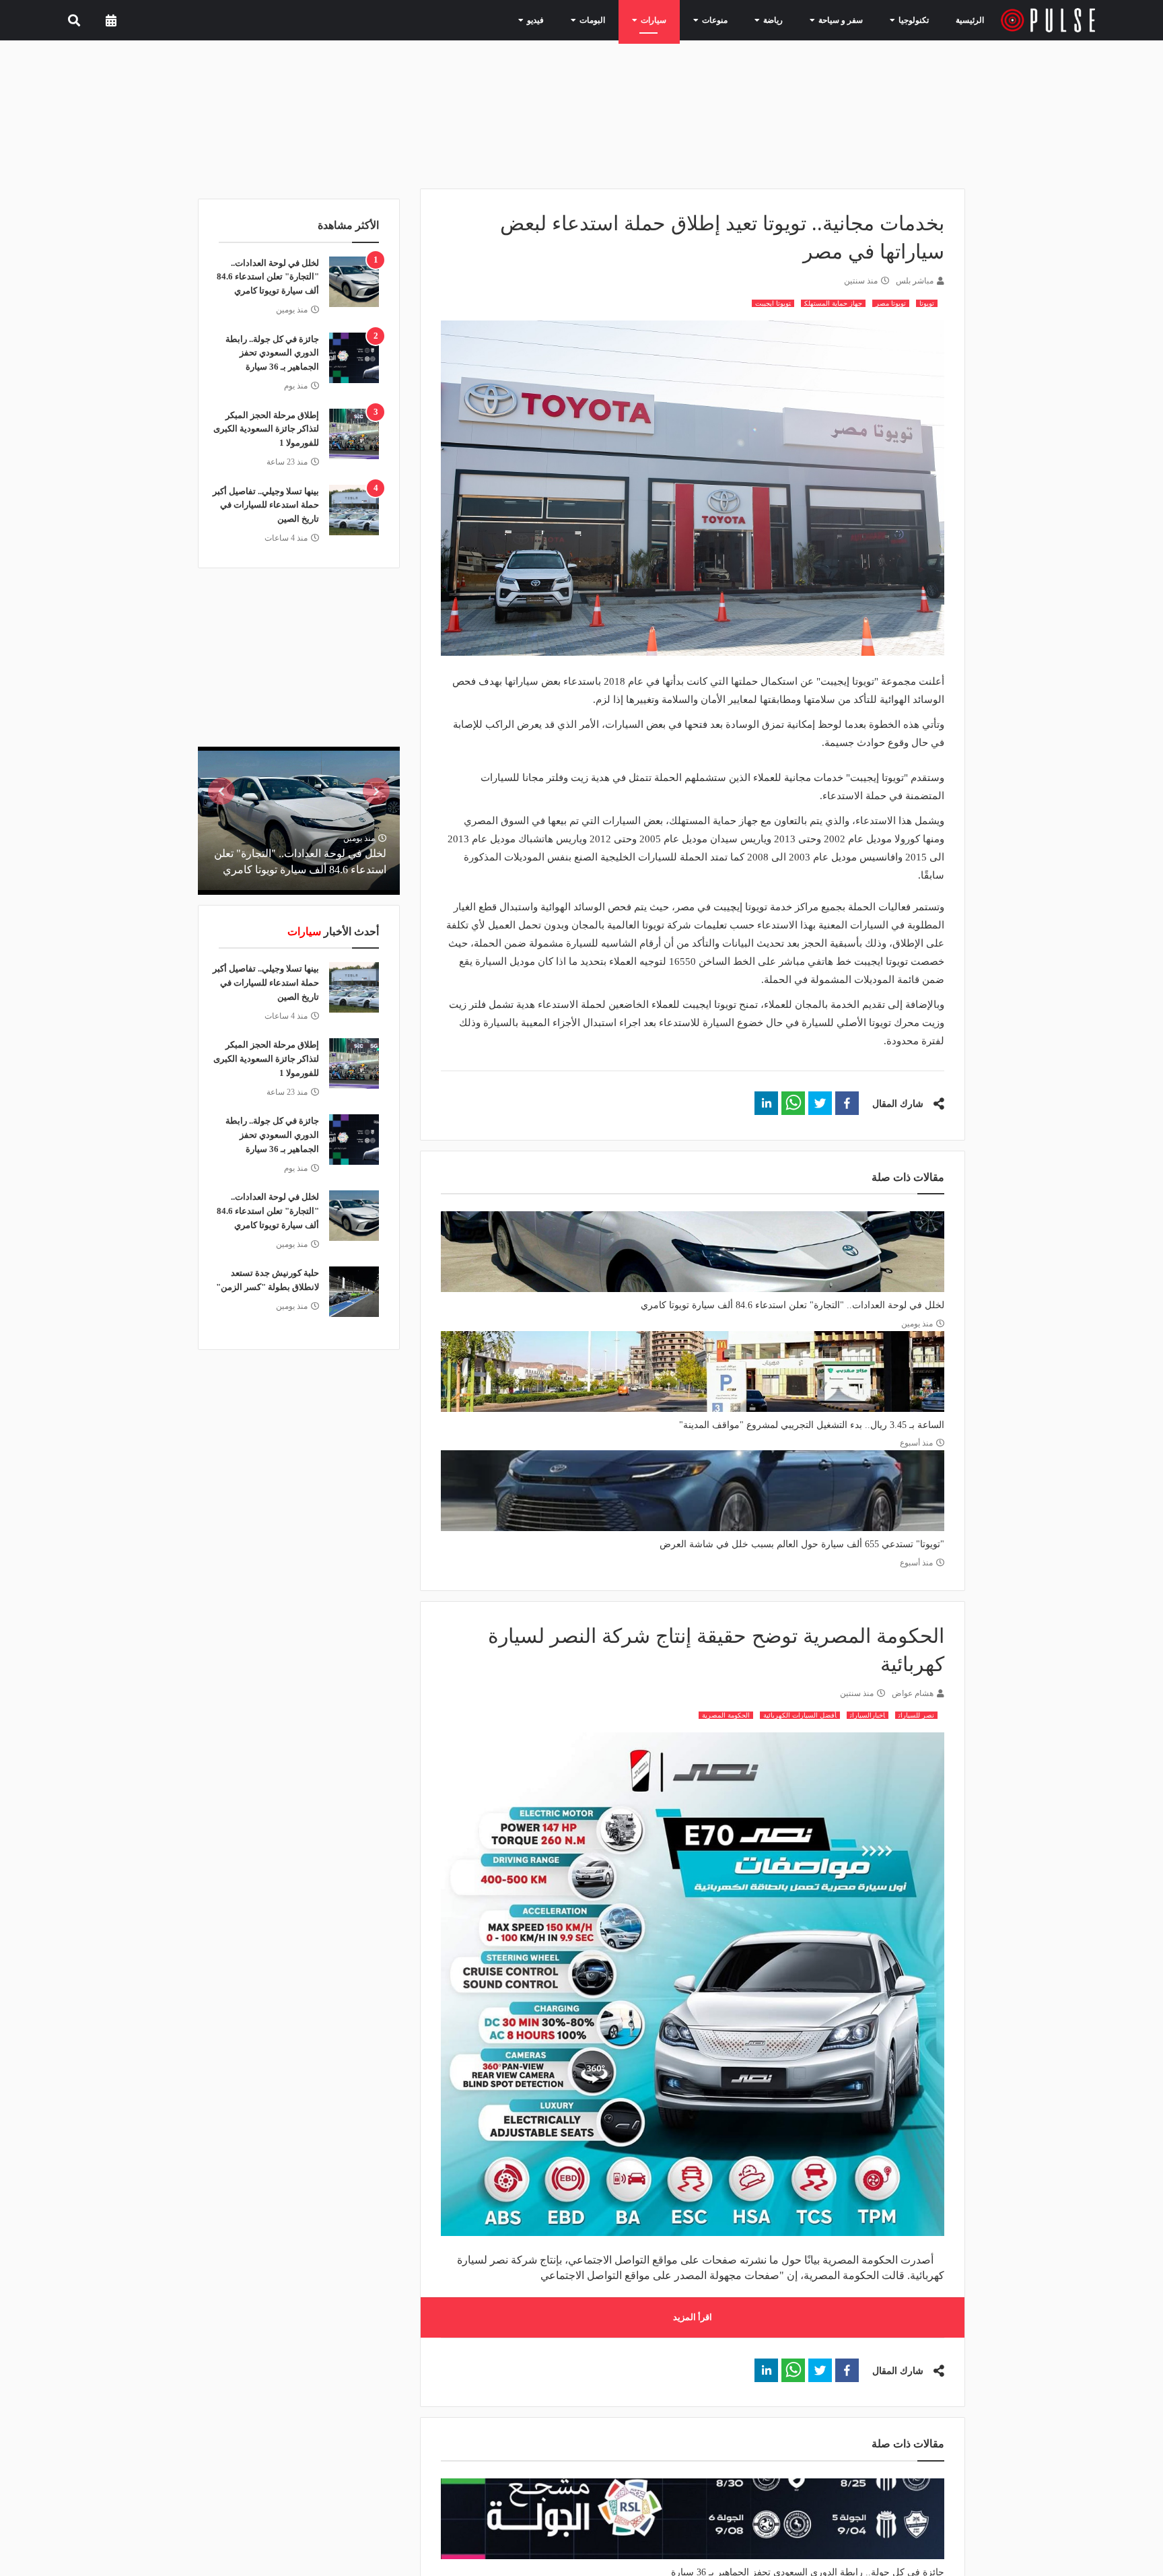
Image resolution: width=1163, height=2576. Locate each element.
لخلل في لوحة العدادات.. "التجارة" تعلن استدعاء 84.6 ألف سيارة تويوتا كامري (792, 1305)
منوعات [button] (732, 20)
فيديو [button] (569, 20)
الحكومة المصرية (726, 1715)
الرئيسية (972, 20)
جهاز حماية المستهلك (833, 303)
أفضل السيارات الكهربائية (800, 1715)
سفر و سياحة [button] (845, 20)
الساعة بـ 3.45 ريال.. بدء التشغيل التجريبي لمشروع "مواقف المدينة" (812, 1425)
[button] (847, 1103)
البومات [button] (621, 20)
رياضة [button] (784, 20)
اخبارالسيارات (868, 1715)
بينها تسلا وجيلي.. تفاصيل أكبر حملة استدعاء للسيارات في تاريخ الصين (266, 505)
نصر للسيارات (916, 1715)
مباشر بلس (915, 281)
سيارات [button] (676, 20)
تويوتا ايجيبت (773, 303)
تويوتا (927, 303)
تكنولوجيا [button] (911, 20)
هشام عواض (913, 1693)
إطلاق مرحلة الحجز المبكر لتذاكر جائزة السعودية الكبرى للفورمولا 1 (266, 429)
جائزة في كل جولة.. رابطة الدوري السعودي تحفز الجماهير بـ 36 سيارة (272, 353)
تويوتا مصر (891, 303)
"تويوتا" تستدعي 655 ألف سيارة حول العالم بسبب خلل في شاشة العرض (802, 1544)
